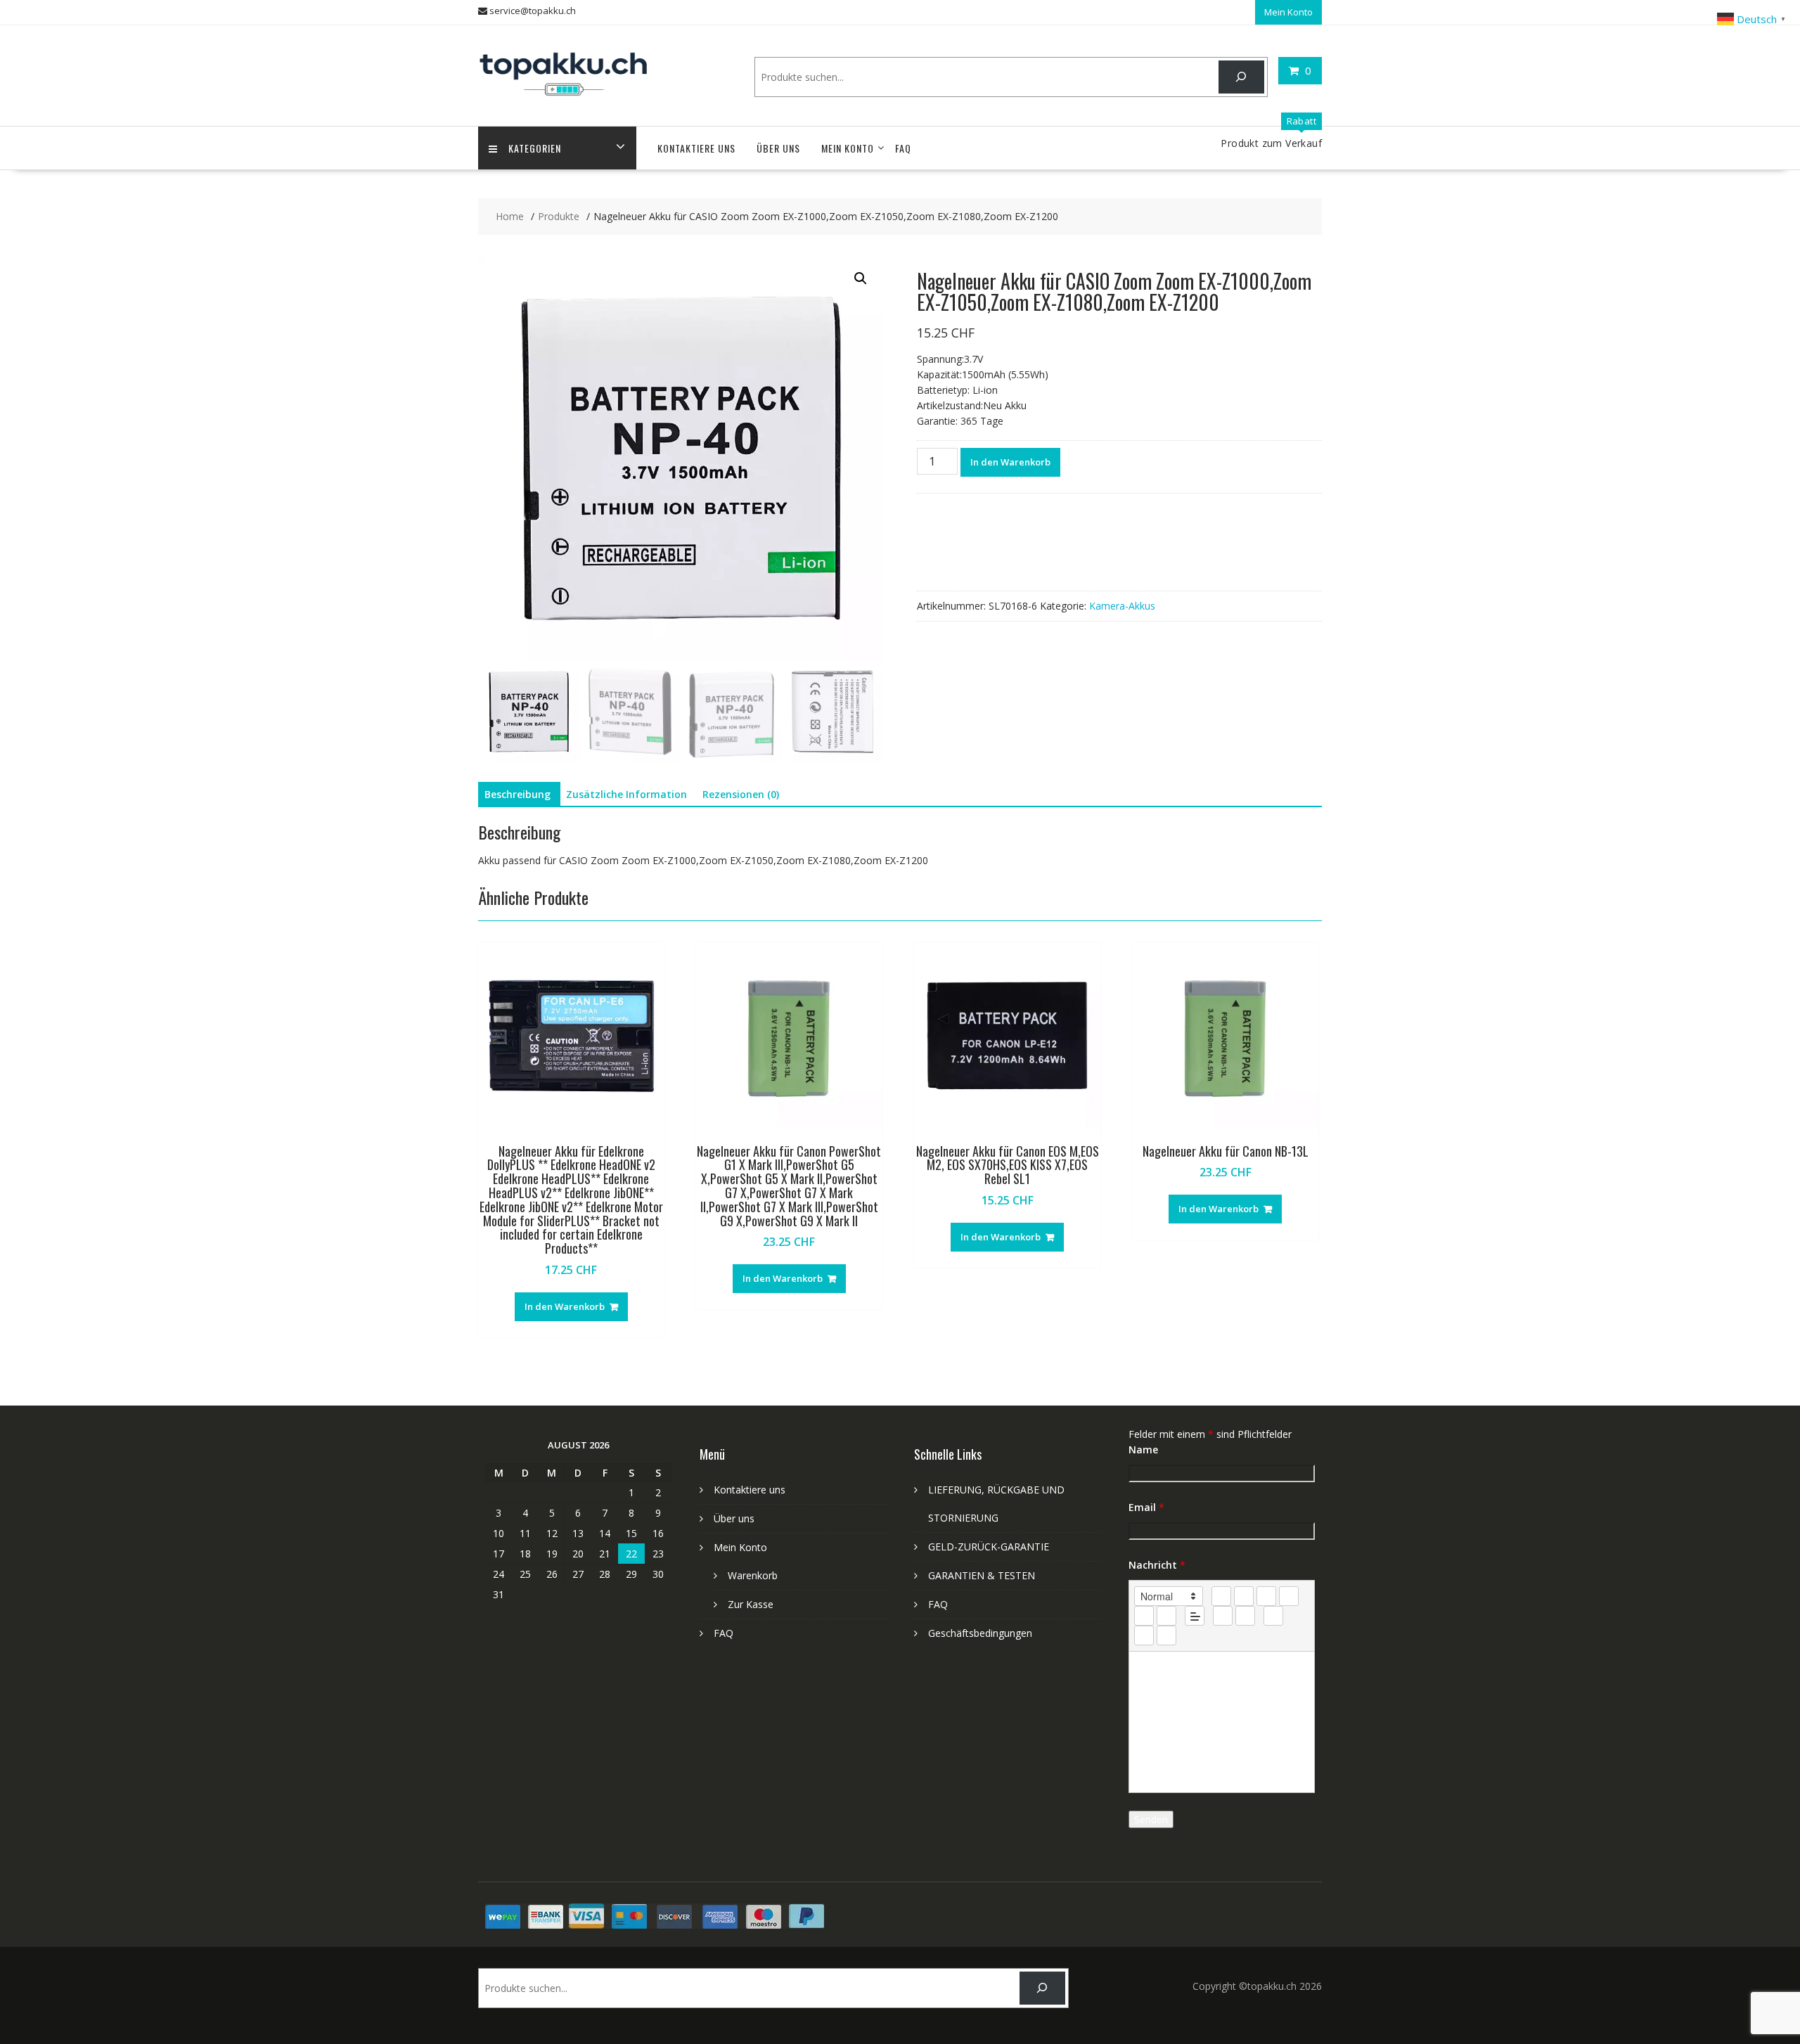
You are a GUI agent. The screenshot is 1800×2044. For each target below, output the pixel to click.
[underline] (1266, 1596)
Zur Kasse (751, 1604)
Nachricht (1157, 1565)
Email (1146, 1507)
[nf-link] (1223, 1616)
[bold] (1221, 1596)
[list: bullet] (1166, 1616)
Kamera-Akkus (1122, 606)
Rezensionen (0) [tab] (741, 794)
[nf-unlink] (1245, 1616)
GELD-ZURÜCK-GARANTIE (989, 1547)
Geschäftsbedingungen (980, 1633)
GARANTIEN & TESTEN (982, 1575)
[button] (861, 278)
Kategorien (535, 148)
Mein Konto (1288, 12)
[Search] (1241, 77)
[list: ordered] (1144, 1616)
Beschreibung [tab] (517, 794)
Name (1143, 1450)
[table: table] (1273, 1616)
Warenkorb (753, 1575)
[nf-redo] (1166, 1635)
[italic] (1244, 1596)
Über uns (778, 148)
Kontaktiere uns (696, 148)
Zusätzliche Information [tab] (626, 794)
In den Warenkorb (1010, 462)
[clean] (1289, 1596)
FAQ (903, 148)
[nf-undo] (1144, 1635)
